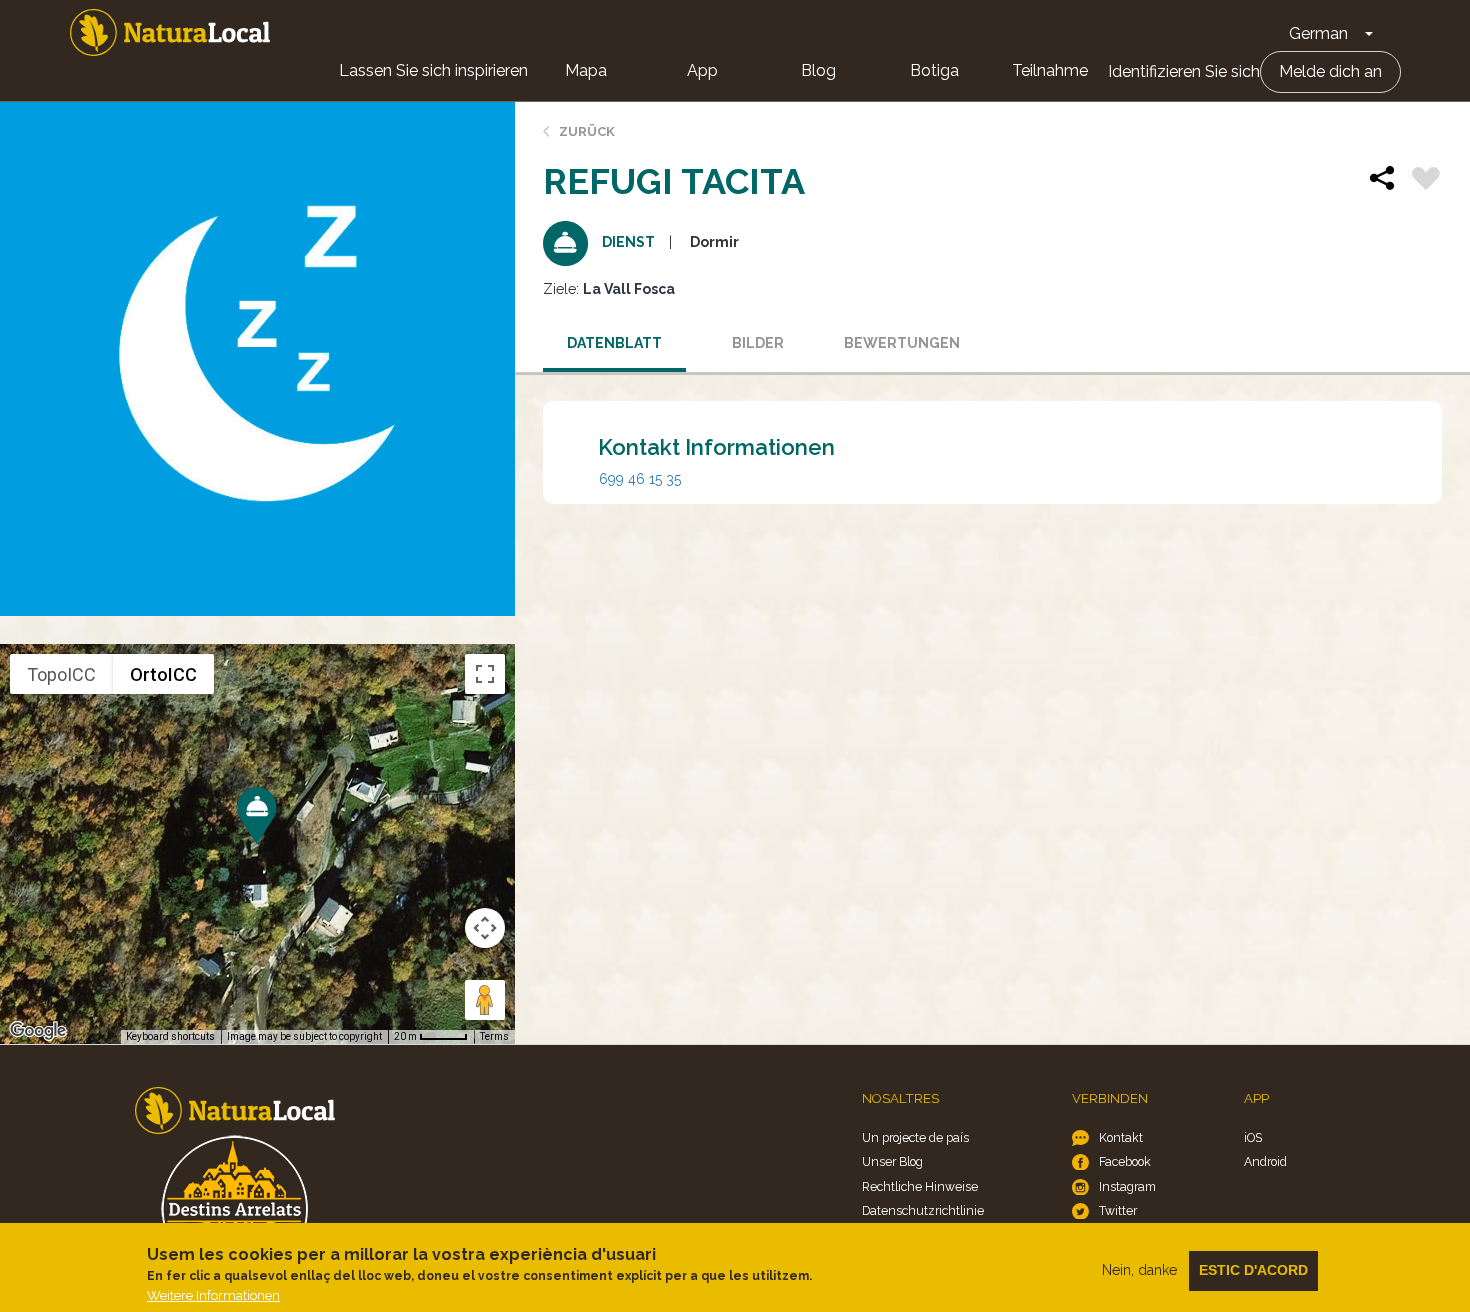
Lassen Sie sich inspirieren (433, 70)
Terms (494, 1036)
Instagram (1127, 1186)
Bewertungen (902, 343)
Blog (818, 70)
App (702, 70)
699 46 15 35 (640, 479)
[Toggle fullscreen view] (485, 674)
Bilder (758, 343)
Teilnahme (1050, 70)
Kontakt (1121, 1137)
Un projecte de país (915, 1137)
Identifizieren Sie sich (1184, 71)
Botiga (934, 70)
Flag (1426, 181)
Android (1265, 1161)
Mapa (586, 70)
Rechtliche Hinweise (920, 1186)
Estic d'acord (1253, 1270)
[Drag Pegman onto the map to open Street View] (485, 1000)
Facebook (1125, 1161)
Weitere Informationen (213, 1295)
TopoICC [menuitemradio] (61, 674)
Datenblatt (614, 343)
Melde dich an (1330, 71)
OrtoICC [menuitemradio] (163, 674)
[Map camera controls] (485, 928)
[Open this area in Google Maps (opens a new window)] (38, 1031)
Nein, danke (1139, 1270)
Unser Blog (892, 1161)
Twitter (1118, 1210)
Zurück (587, 131)
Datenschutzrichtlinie (923, 1210)
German (1318, 33)
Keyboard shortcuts (170, 1036)
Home (170, 32)
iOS (1253, 1137)
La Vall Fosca (629, 289)
